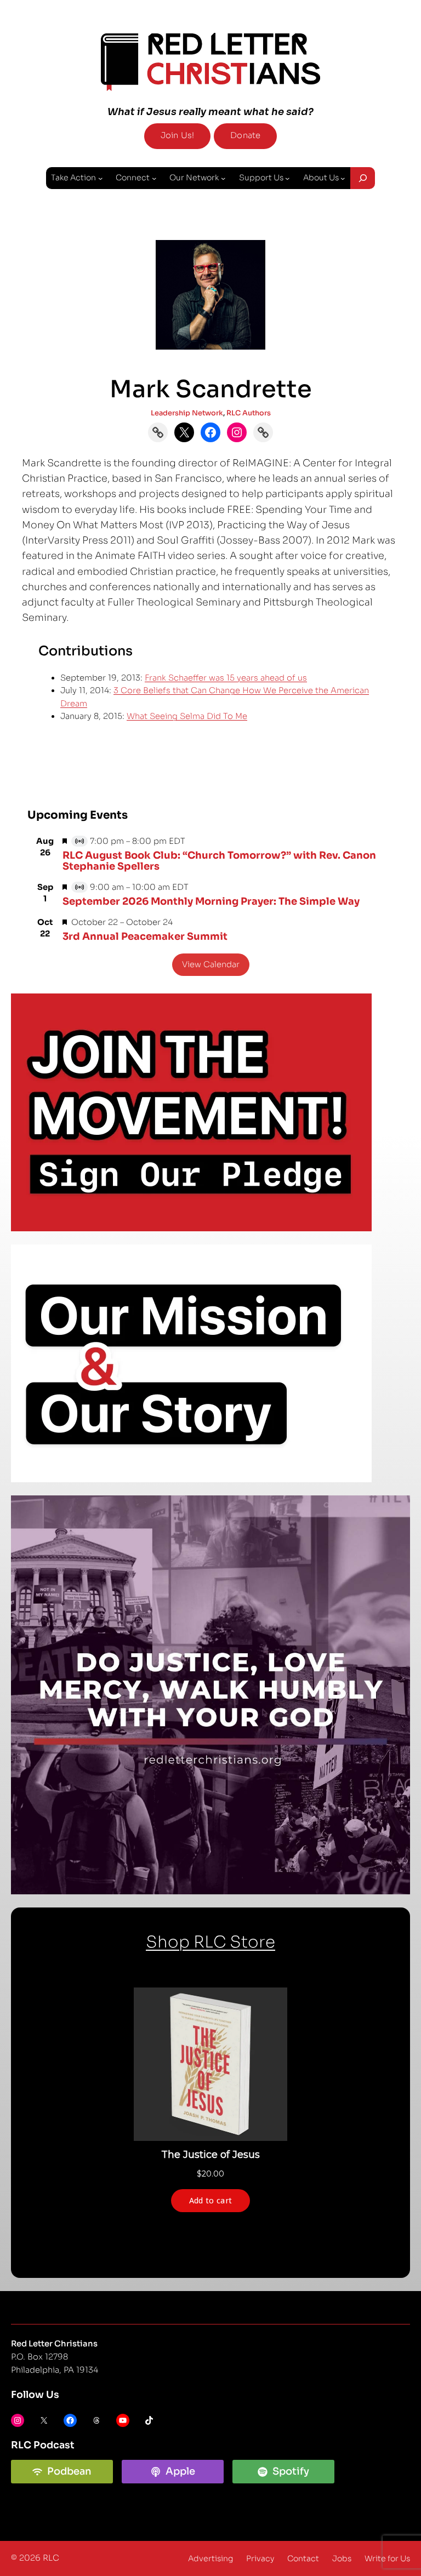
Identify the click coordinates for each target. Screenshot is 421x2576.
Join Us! (177, 135)
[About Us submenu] (343, 178)
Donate (245, 135)
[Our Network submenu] (223, 178)
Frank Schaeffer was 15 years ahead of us (226, 678)
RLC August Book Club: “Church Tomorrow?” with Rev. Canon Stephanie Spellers (219, 861)
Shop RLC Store (210, 1942)
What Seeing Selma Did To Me (187, 716)
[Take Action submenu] (100, 178)
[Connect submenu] (154, 178)
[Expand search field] (363, 178)
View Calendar (211, 964)
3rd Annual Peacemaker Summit (145, 936)
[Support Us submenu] (287, 178)
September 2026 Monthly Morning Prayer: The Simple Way (211, 901)
